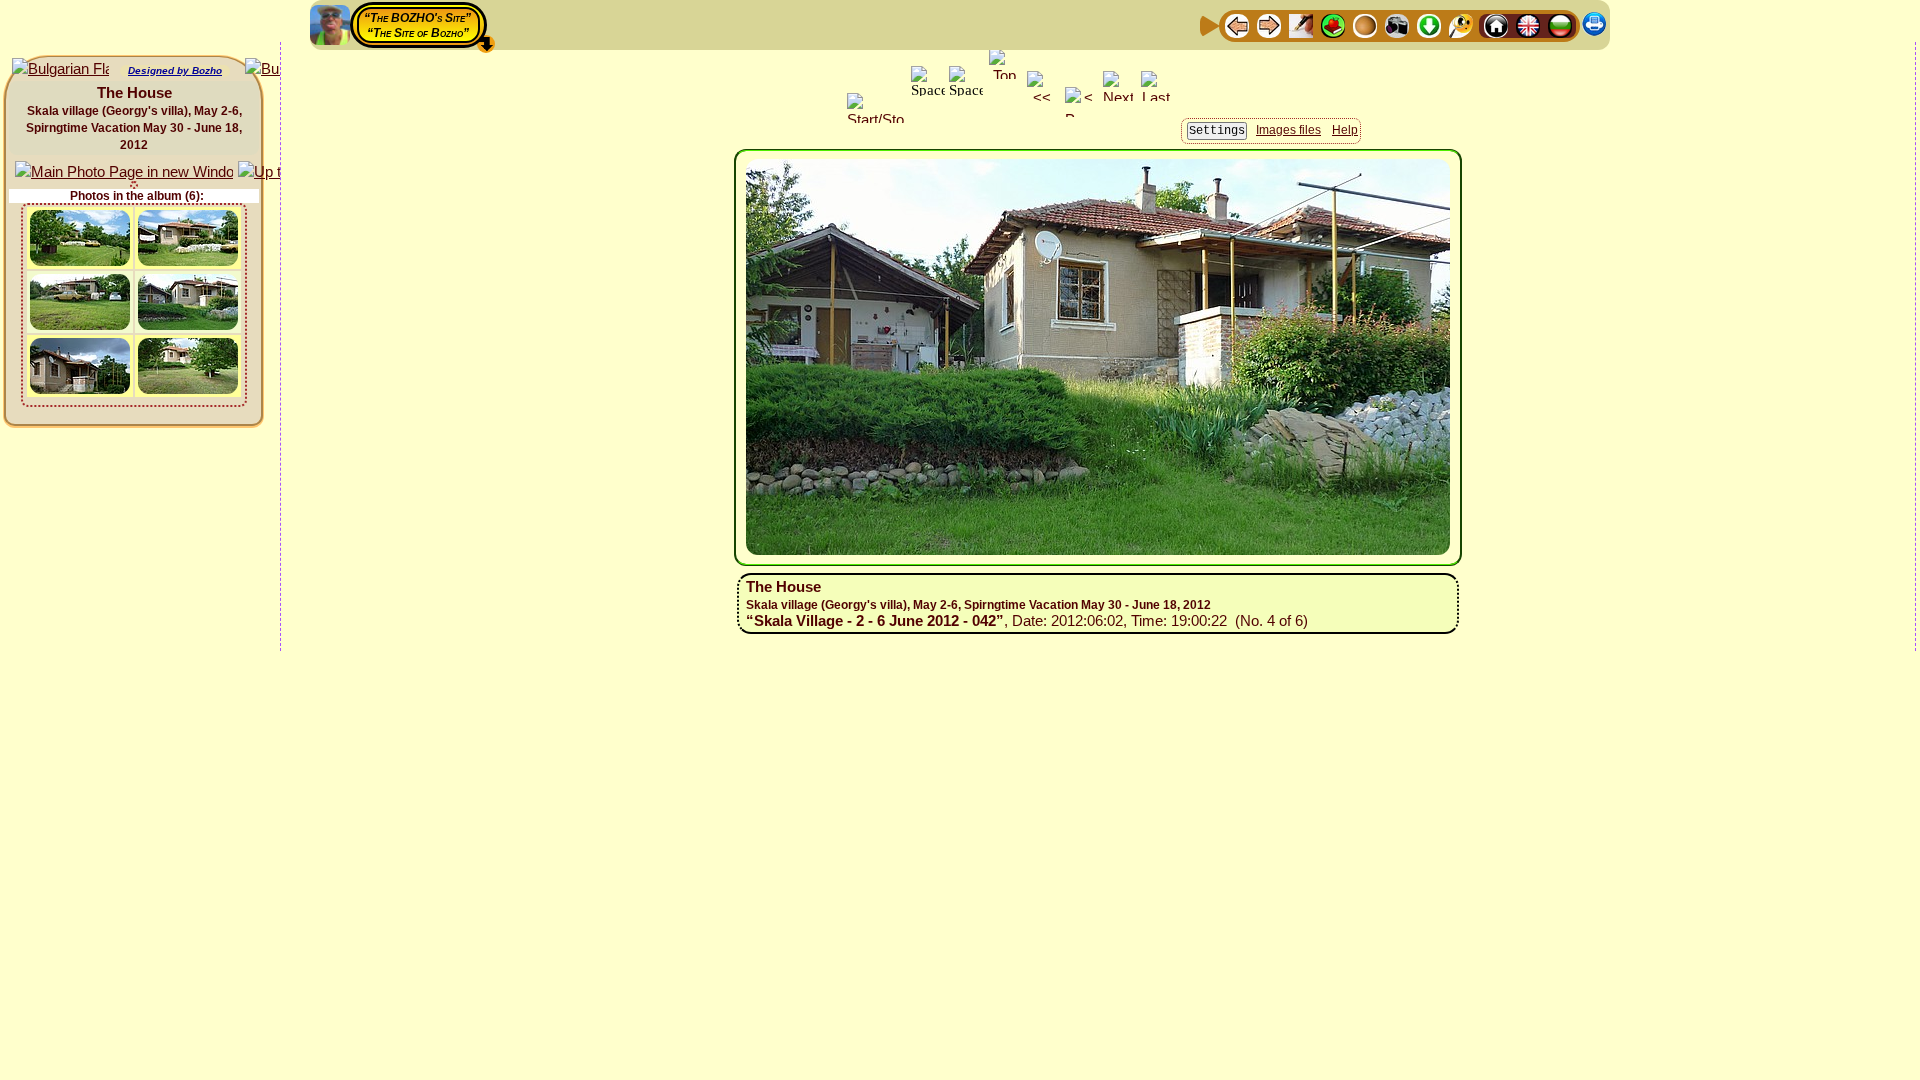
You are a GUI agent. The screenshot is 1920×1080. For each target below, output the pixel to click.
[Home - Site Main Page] (1496, 24)
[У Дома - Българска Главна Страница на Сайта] (1560, 24)
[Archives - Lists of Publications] (1301, 24)
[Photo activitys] (1397, 24)
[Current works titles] (1365, 24)
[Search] (1461, 24)
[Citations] (1333, 24)
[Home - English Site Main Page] (1528, 24)
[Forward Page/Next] (1269, 24)
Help (1345, 130)
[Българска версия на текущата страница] (60, 69)
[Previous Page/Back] (1237, 24)
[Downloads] (1429, 24)
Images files (1288, 130)
